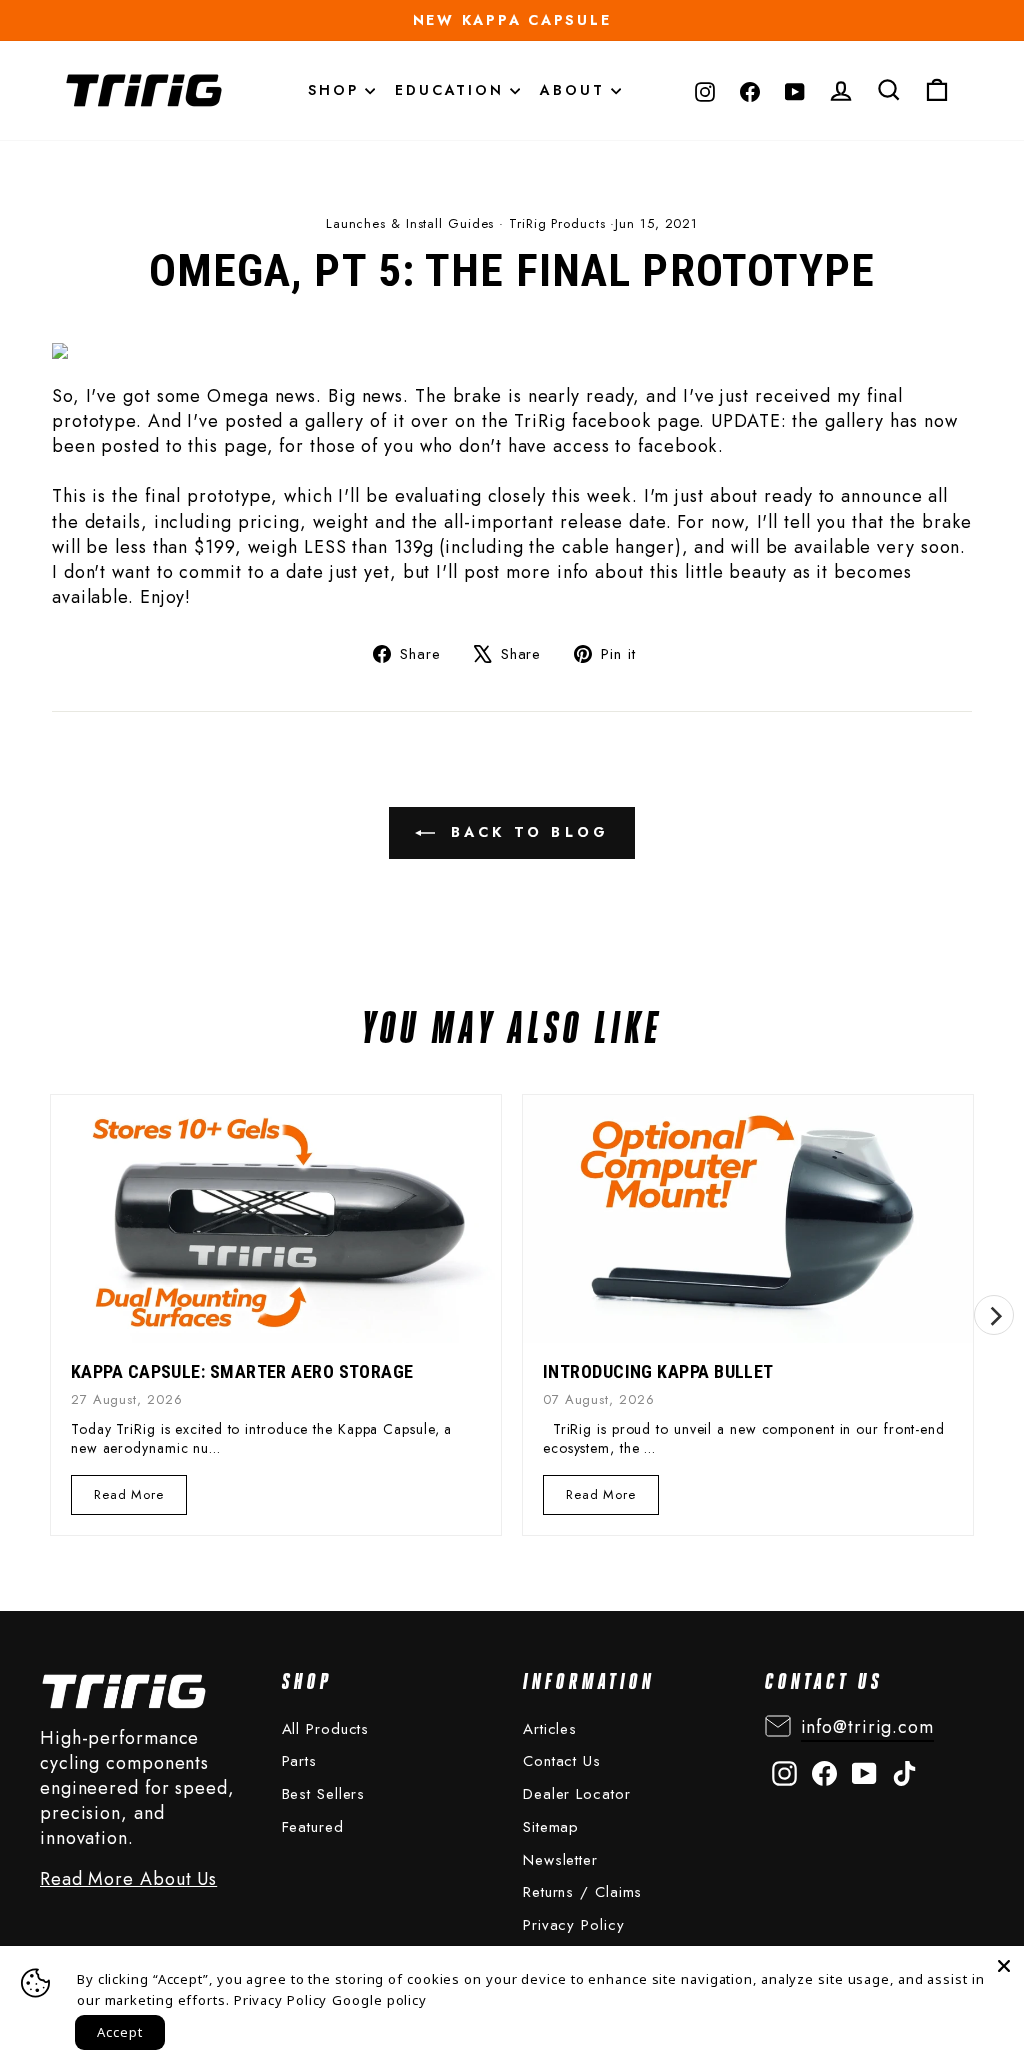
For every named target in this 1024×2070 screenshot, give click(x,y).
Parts (300, 1761)
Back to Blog (526, 832)
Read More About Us (128, 1879)
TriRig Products (557, 223)
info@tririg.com (868, 1727)
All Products (326, 1729)
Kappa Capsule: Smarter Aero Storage (242, 1371)
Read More (128, 1499)
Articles (550, 1729)
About (575, 90)
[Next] (994, 1315)
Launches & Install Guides (410, 223)
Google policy (379, 2000)
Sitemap (551, 1827)
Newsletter (560, 1860)
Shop (336, 90)
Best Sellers (324, 1794)
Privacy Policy (574, 1925)
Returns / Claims (582, 1892)
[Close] (1004, 1966)
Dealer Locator (577, 1794)
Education (452, 90)
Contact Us (562, 1761)
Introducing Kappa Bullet (658, 1371)
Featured (313, 1827)
